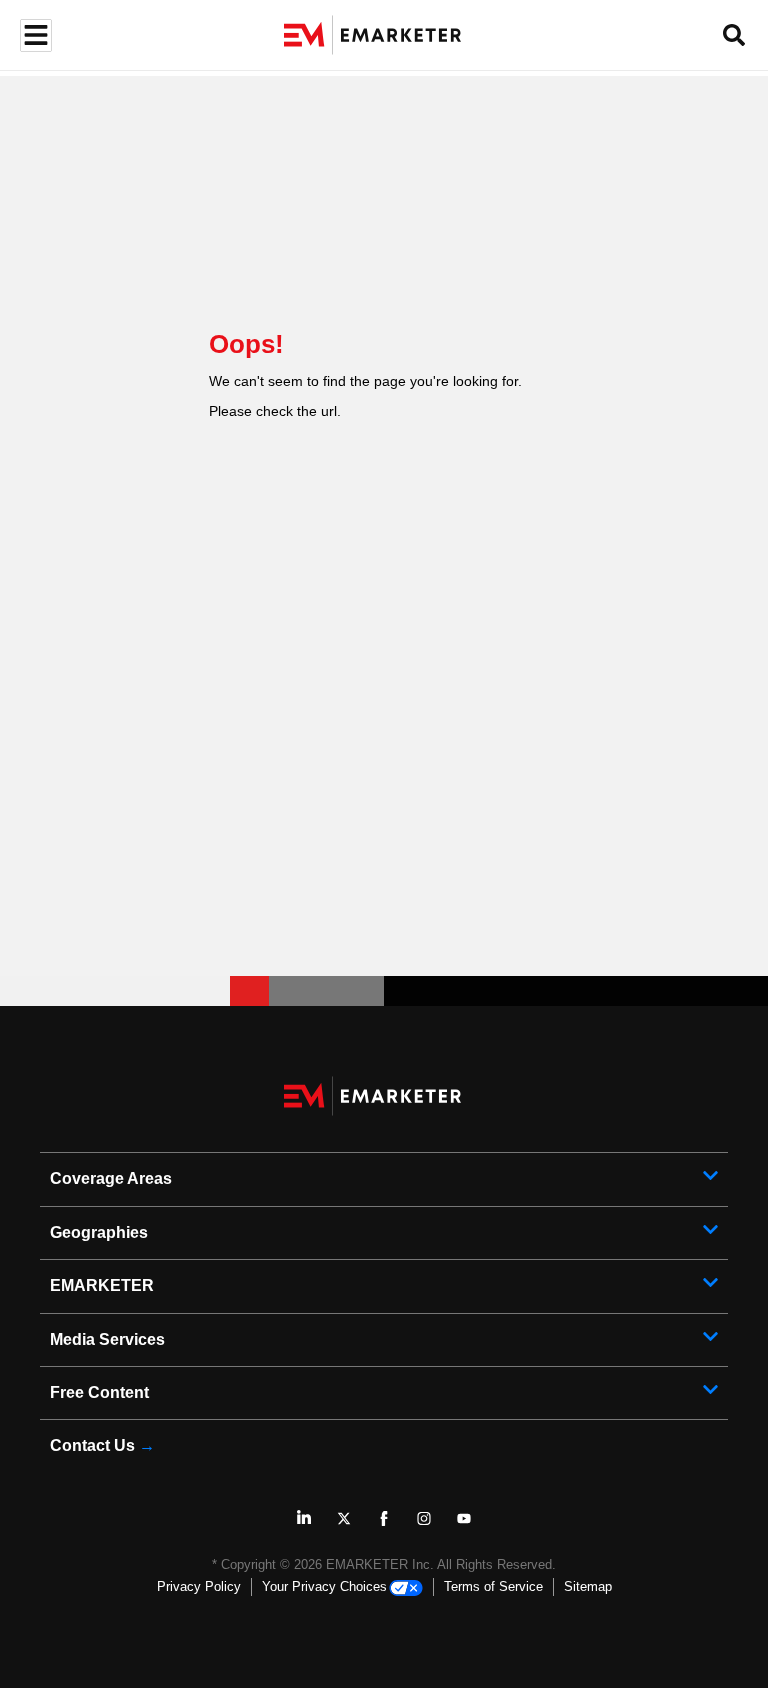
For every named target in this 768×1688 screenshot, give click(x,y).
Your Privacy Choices (324, 1586)
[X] (344, 1518)
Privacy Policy (199, 1586)
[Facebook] (384, 1518)
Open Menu (33, 35)
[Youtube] (464, 1518)
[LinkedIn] (304, 1518)
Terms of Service (493, 1586)
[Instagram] (424, 1518)
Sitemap (588, 1586)
